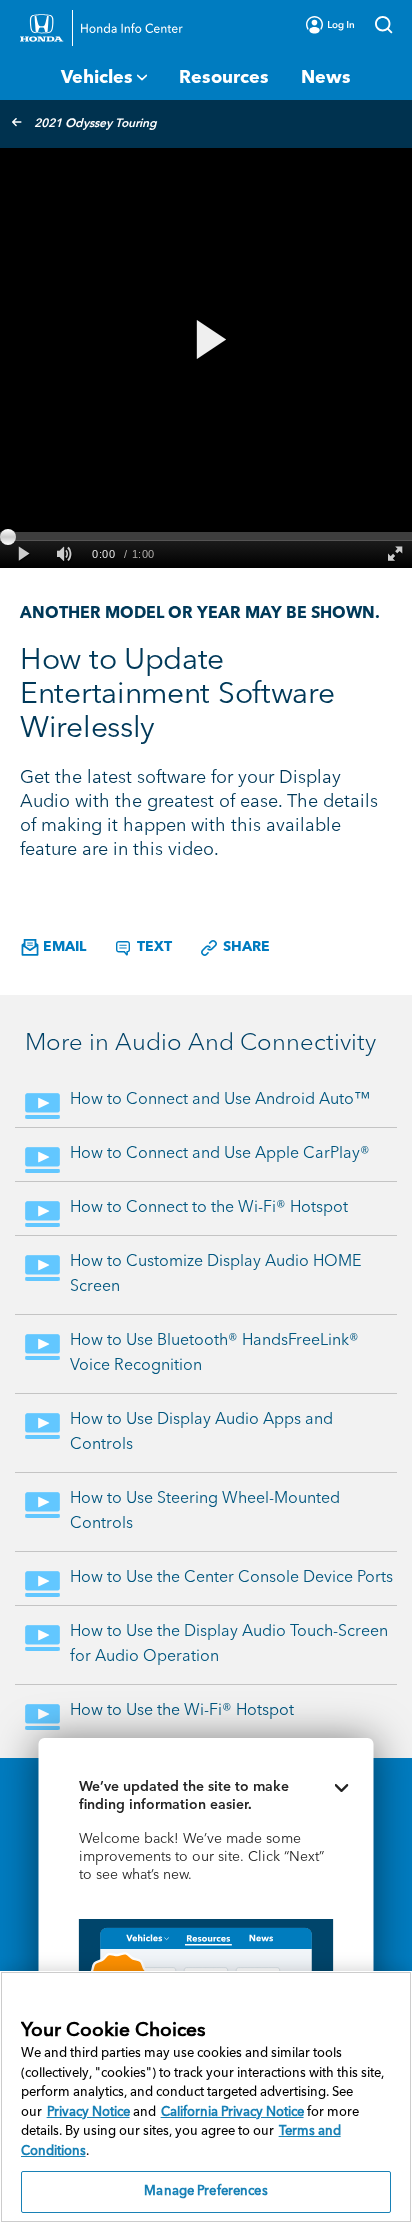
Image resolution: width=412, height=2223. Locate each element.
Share (244, 947)
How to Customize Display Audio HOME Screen (215, 1274)
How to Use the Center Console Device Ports (231, 1578)
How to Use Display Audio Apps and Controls (201, 1432)
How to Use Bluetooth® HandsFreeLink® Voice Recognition (214, 1353)
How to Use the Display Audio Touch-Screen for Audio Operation (229, 1644)
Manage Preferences (205, 2191)
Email (62, 947)
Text (152, 947)
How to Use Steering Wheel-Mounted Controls (205, 1511)
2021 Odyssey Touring (95, 124)
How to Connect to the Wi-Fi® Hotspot (209, 1208)
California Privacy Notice (232, 2112)
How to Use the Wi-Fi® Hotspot (182, 1711)
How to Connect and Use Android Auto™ (220, 1100)
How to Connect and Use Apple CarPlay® (220, 1154)
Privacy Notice (88, 2112)
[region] (206, 2097)
